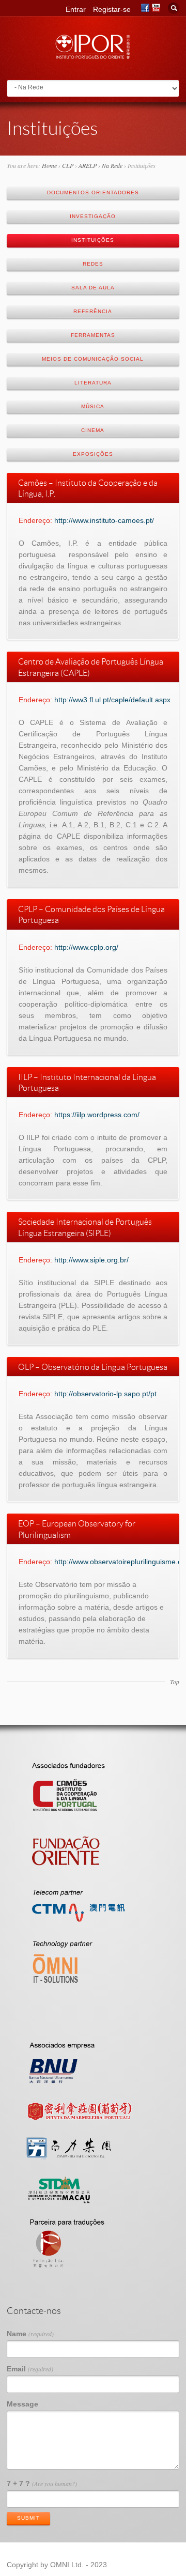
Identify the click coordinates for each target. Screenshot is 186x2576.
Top (175, 1682)
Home (49, 165)
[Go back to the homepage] (93, 56)
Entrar (76, 9)
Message (22, 2404)
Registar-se (112, 9)
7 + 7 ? (42, 2484)
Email (30, 2369)
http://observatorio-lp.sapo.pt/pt (105, 1394)
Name (30, 2334)
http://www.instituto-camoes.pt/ (104, 520)
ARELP (88, 165)
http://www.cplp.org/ (86, 947)
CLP (68, 165)
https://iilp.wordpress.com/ (97, 1115)
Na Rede (112, 165)
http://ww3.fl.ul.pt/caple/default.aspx (112, 700)
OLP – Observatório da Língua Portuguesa (93, 1367)
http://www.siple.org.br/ (91, 1260)
